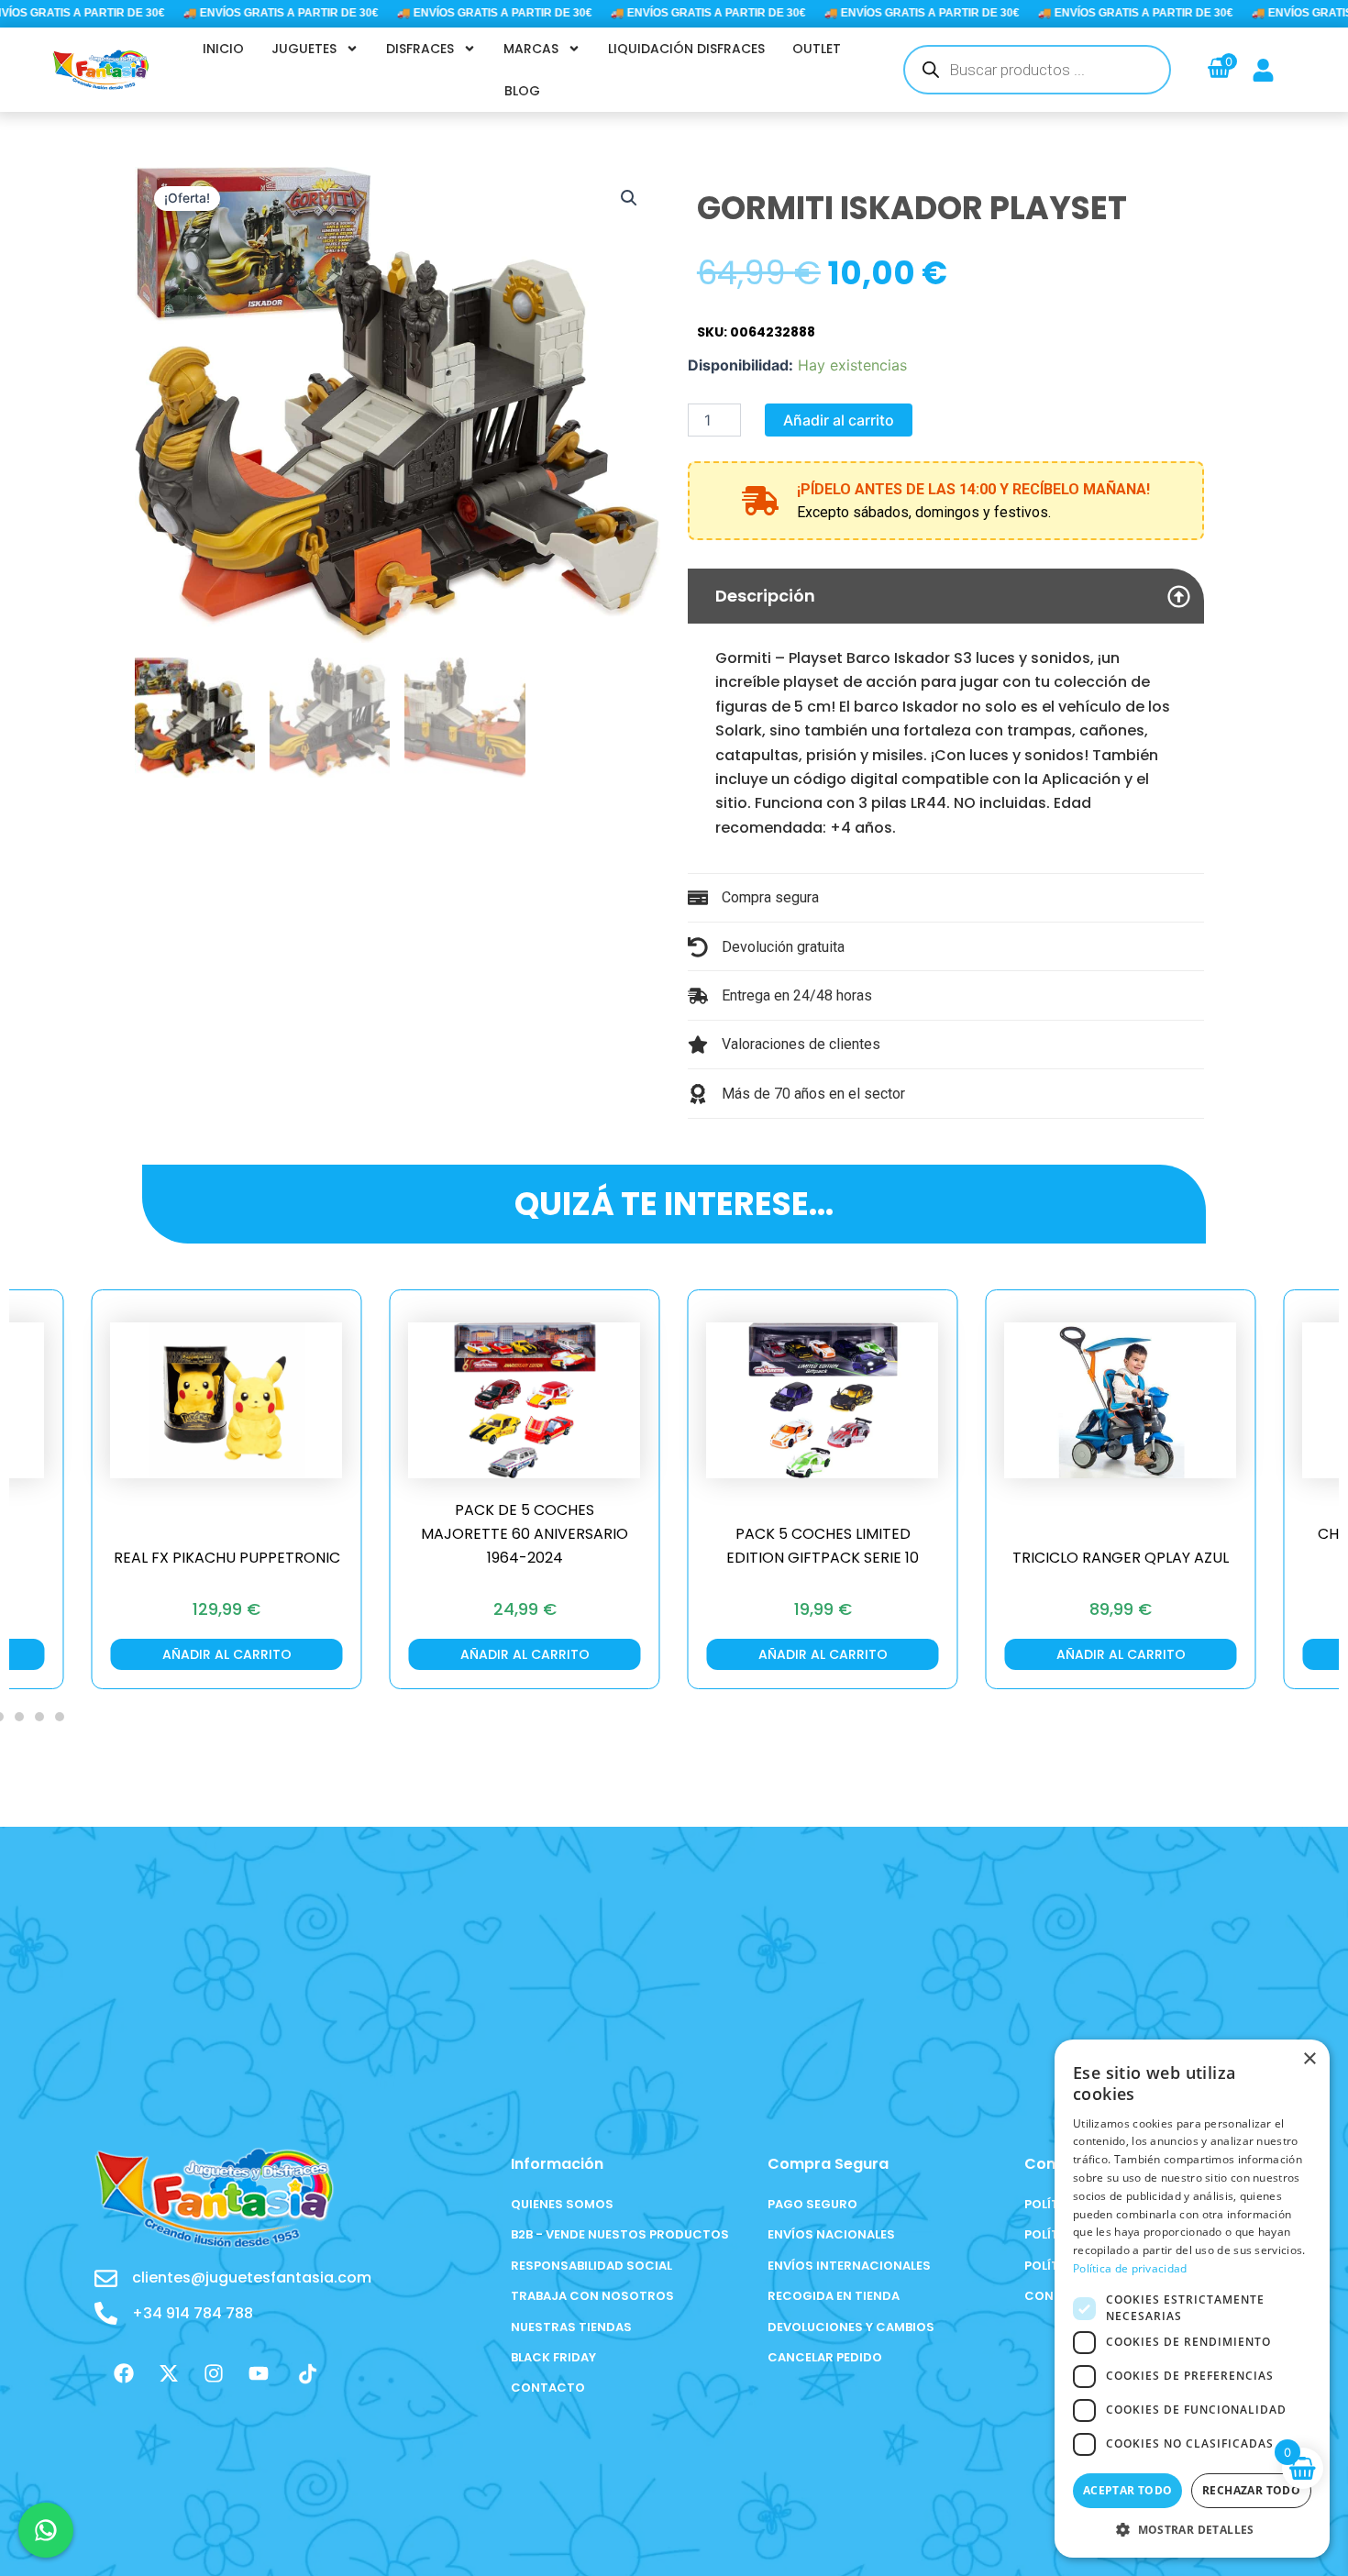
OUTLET (817, 49)
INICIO (223, 49)
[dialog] (1192, 2299)
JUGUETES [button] (304, 49)
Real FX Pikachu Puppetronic (227, 1558)
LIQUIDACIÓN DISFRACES (686, 49)
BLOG (522, 91)
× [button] (1309, 2059)
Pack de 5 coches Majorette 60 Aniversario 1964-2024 (525, 1534)
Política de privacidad (1130, 2268)
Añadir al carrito (839, 420)
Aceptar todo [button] (1128, 2490)
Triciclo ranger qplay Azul (1121, 1558)
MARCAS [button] (531, 49)
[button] (629, 198)
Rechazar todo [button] (1251, 2490)
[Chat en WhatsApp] (46, 2530)
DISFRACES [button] (420, 49)
